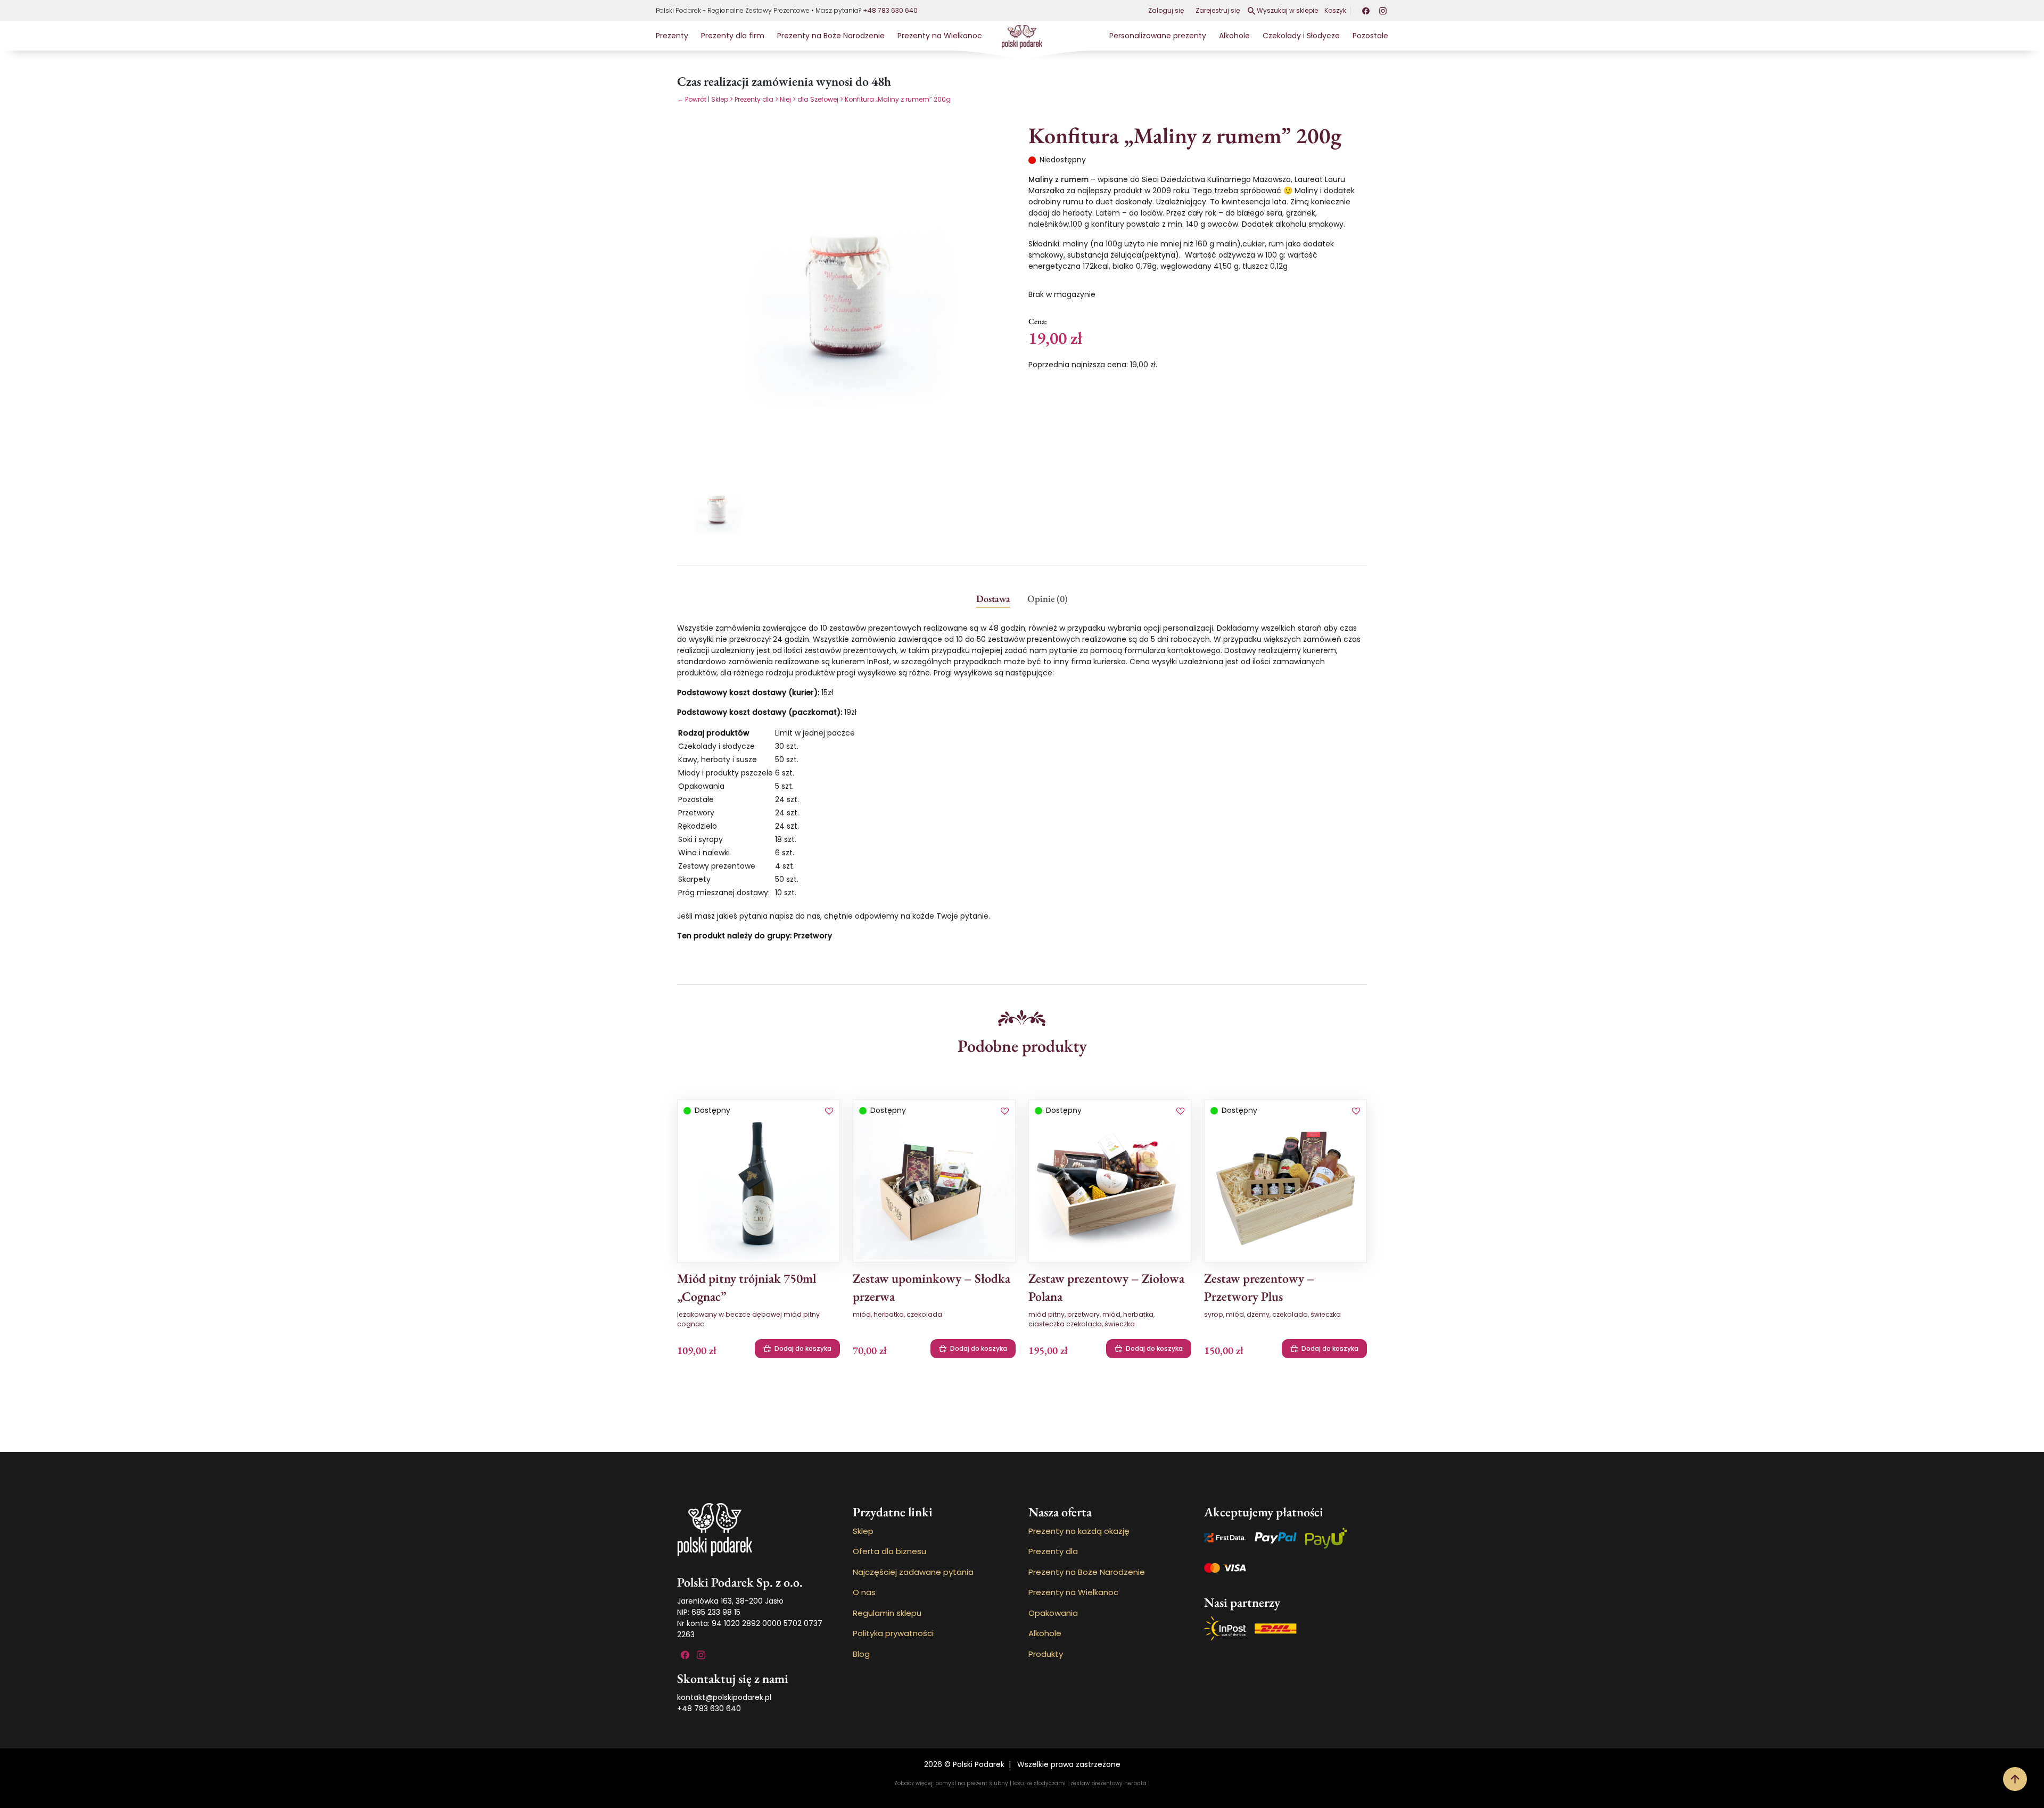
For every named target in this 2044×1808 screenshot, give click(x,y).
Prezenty (672, 36)
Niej (785, 99)
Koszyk (1335, 10)
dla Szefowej (818, 99)
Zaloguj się (1166, 10)
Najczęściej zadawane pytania (913, 1572)
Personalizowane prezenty (1158, 36)
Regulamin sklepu (887, 1613)
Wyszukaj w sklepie (1287, 10)
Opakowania (1053, 1613)
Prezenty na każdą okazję (1079, 1531)
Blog (861, 1654)
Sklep (720, 99)
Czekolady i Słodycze (1301, 36)
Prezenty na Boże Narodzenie (831, 36)
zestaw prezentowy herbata (1108, 1783)
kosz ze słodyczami (1039, 1783)
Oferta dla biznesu (889, 1551)
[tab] (993, 598)
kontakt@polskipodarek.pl (724, 1697)
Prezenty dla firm (733, 36)
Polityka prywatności (893, 1633)
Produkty (1046, 1654)
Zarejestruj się (1218, 10)
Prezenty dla (754, 99)
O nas (864, 1592)
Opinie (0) (1048, 598)
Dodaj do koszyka (803, 1348)
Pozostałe (1370, 36)
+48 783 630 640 (890, 10)
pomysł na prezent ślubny (972, 1783)
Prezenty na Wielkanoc (940, 36)
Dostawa (993, 598)
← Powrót (692, 99)
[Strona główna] (1022, 36)
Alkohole (1234, 36)
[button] (829, 1112)
